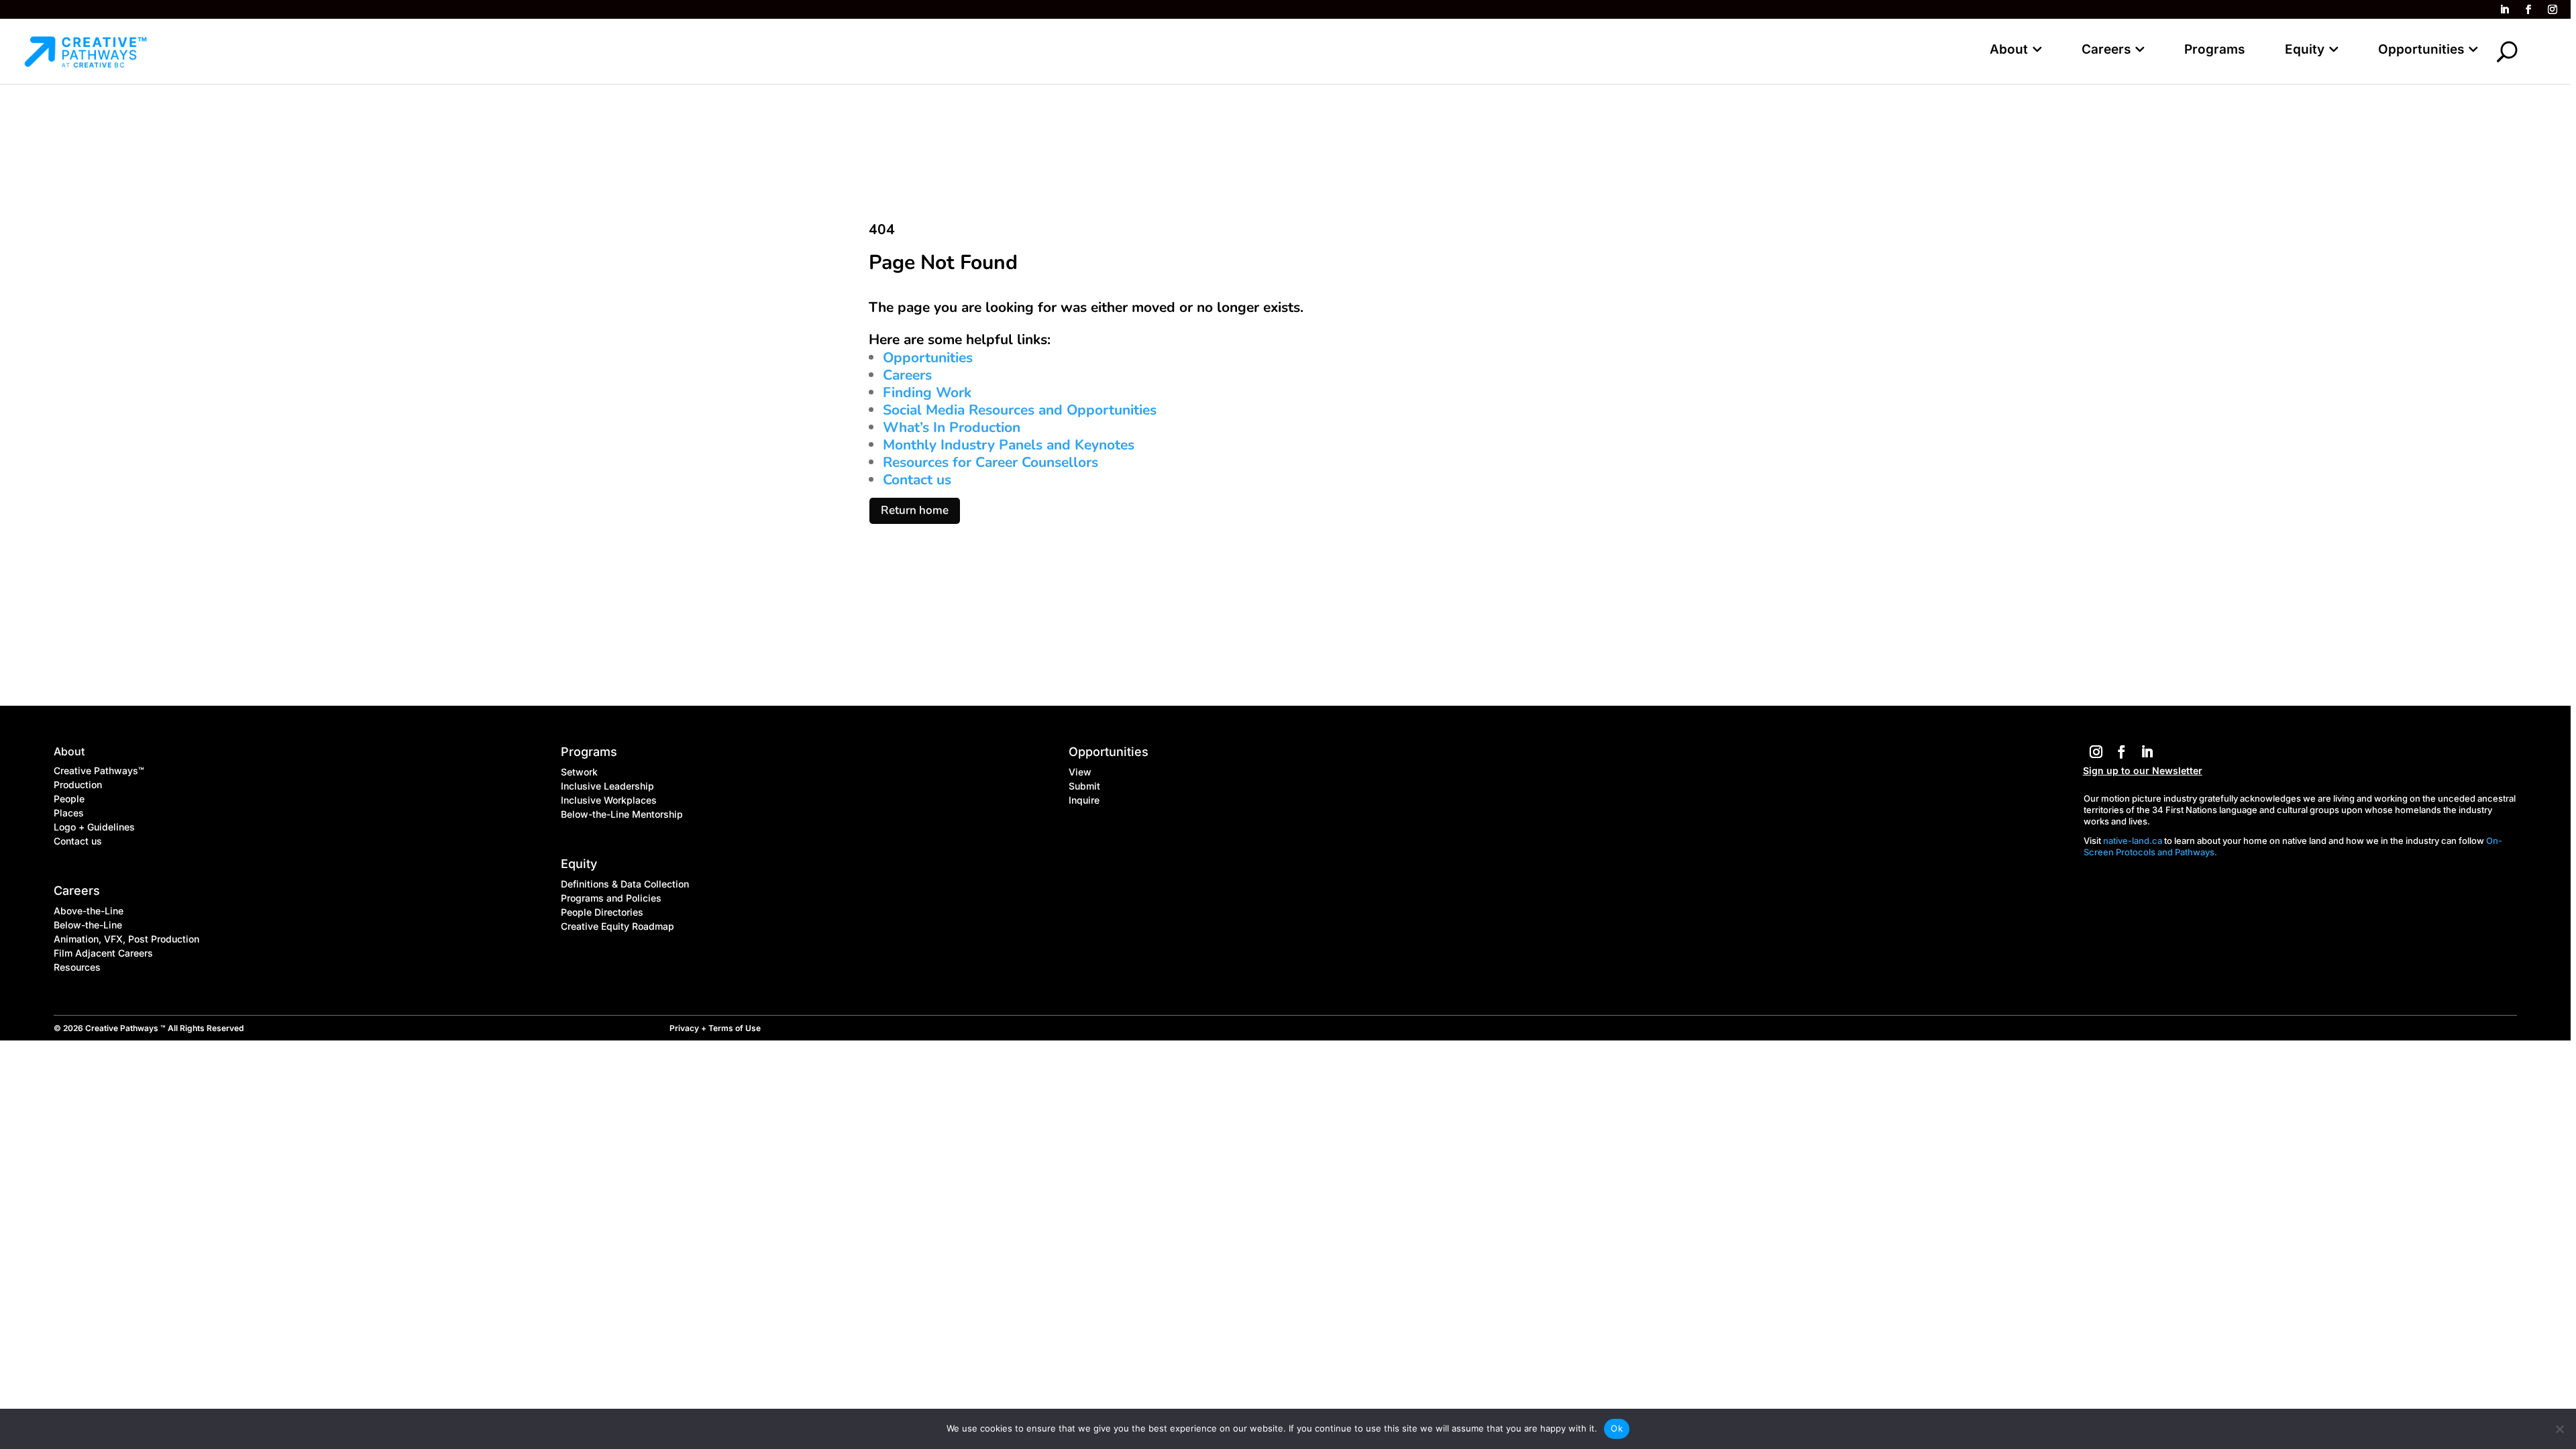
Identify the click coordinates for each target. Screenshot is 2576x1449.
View (1080, 772)
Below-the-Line (88, 925)
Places (69, 813)
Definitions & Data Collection (625, 884)
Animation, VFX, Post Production (126, 939)
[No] (2559, 1429)
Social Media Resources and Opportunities (1020, 410)
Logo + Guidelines (94, 827)
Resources (77, 967)
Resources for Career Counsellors (990, 462)
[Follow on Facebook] (2528, 9)
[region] (1288, 724)
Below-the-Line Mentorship (622, 814)
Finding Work (927, 392)
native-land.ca (2133, 841)
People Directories (602, 912)
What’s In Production (952, 427)
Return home (915, 510)
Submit (1084, 786)
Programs (2214, 49)
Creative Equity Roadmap (618, 926)
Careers (2106, 49)
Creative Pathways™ (99, 770)
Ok (1617, 1428)
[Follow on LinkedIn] (2504, 9)
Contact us (917, 480)
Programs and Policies (611, 898)
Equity (2305, 49)
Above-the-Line (89, 911)
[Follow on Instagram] (2553, 9)
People (69, 799)
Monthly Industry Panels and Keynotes (1009, 445)
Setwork (579, 772)
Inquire (1084, 800)
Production (78, 785)
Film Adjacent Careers (103, 953)
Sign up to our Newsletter (2143, 770)
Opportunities (2421, 49)
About (2009, 49)
